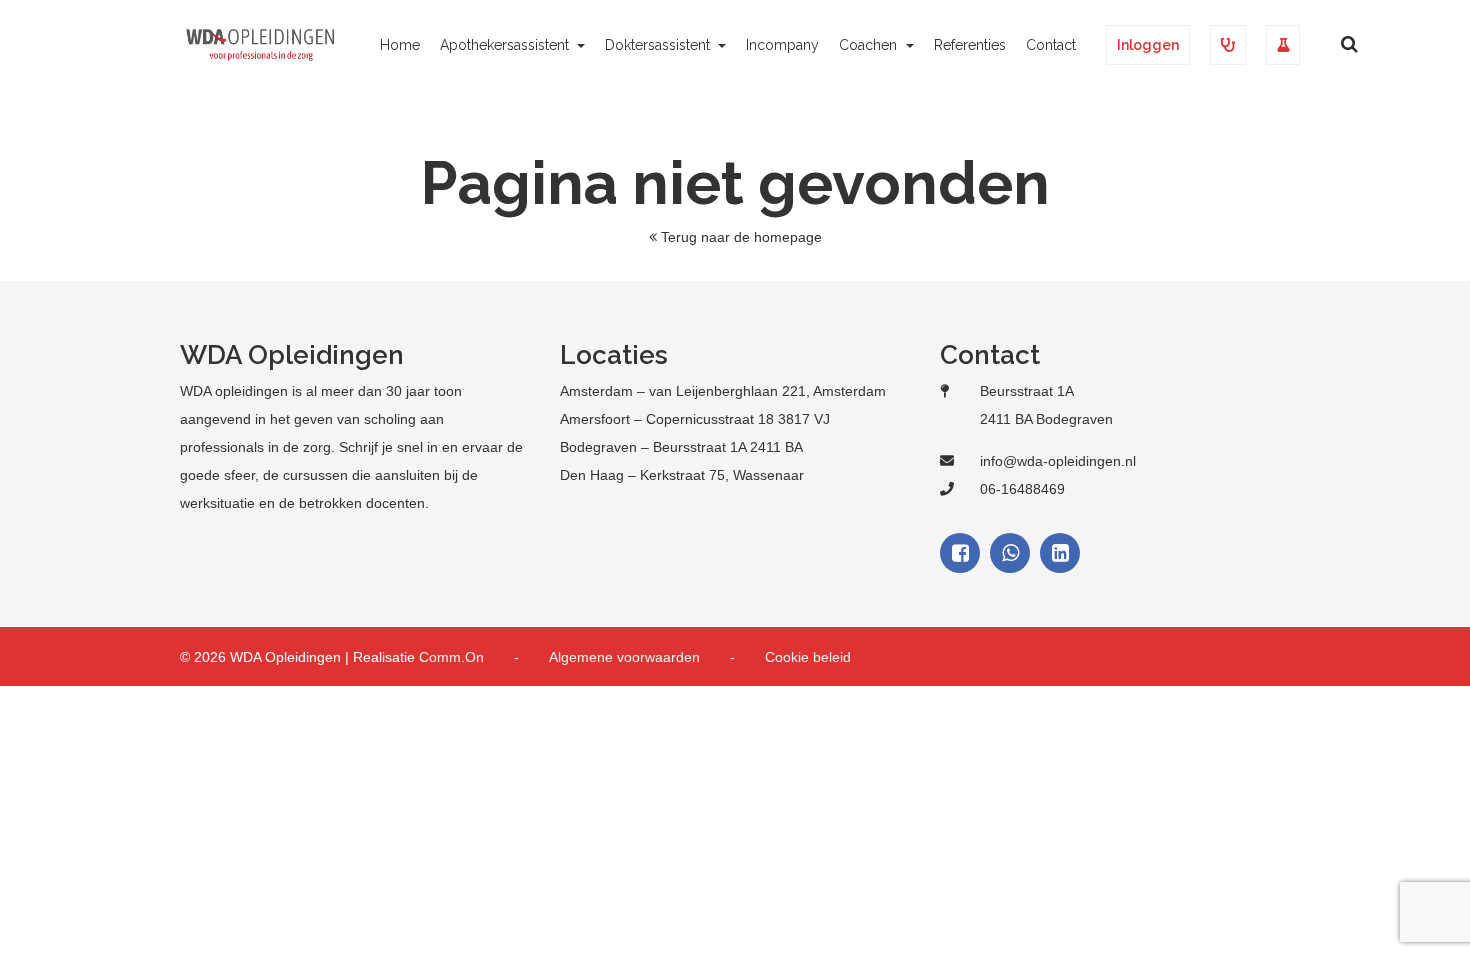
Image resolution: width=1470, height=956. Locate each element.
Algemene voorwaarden (624, 657)
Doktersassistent (659, 45)
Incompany (782, 45)
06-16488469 (1022, 489)
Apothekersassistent (506, 45)
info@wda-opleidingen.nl (1058, 461)
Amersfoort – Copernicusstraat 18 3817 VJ (695, 419)
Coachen (870, 45)
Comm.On (451, 657)
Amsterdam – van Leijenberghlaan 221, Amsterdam (723, 391)
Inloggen (1148, 45)
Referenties (970, 45)
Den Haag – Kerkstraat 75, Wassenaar (682, 475)
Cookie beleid (808, 657)
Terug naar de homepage (741, 237)
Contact (1051, 45)
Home (400, 45)
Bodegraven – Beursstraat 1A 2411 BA (681, 447)
